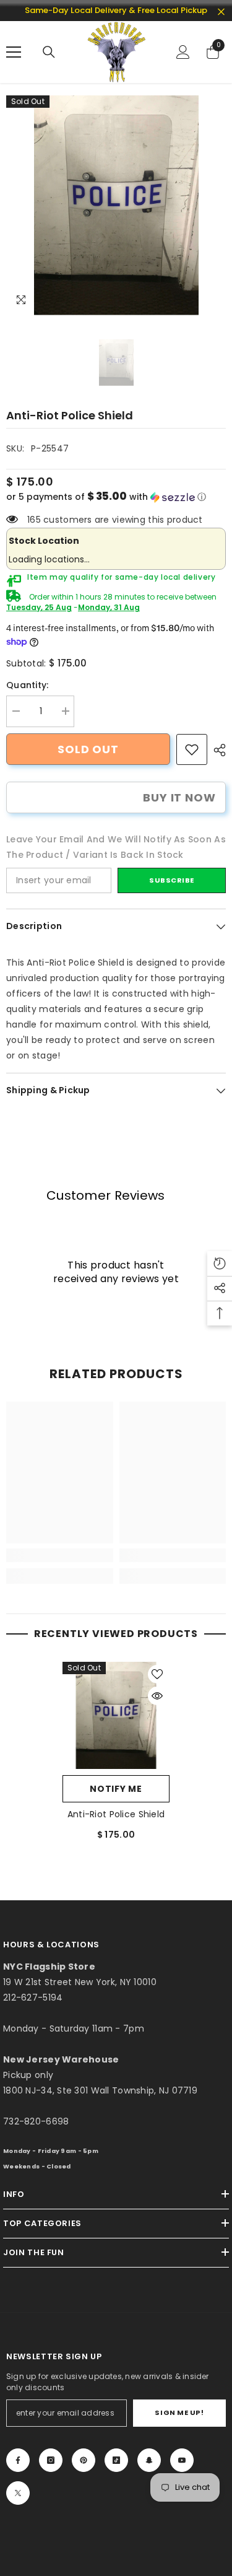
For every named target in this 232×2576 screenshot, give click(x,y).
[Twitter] (18, 2493)
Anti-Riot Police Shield (116, 1814)
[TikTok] (116, 2460)
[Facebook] (18, 2460)
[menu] (14, 52)
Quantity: (28, 685)
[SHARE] (217, 750)
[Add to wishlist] (157, 1674)
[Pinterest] (84, 2460)
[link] (192, 749)
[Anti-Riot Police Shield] (116, 1715)
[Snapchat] (149, 2460)
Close (221, 12)
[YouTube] (182, 2460)
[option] (116, 205)
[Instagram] (51, 2460)
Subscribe (172, 880)
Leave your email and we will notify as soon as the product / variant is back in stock (116, 847)
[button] (116, 497)
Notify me (116, 1789)
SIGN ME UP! (179, 2412)
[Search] (49, 52)
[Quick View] (157, 1696)
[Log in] (183, 52)
